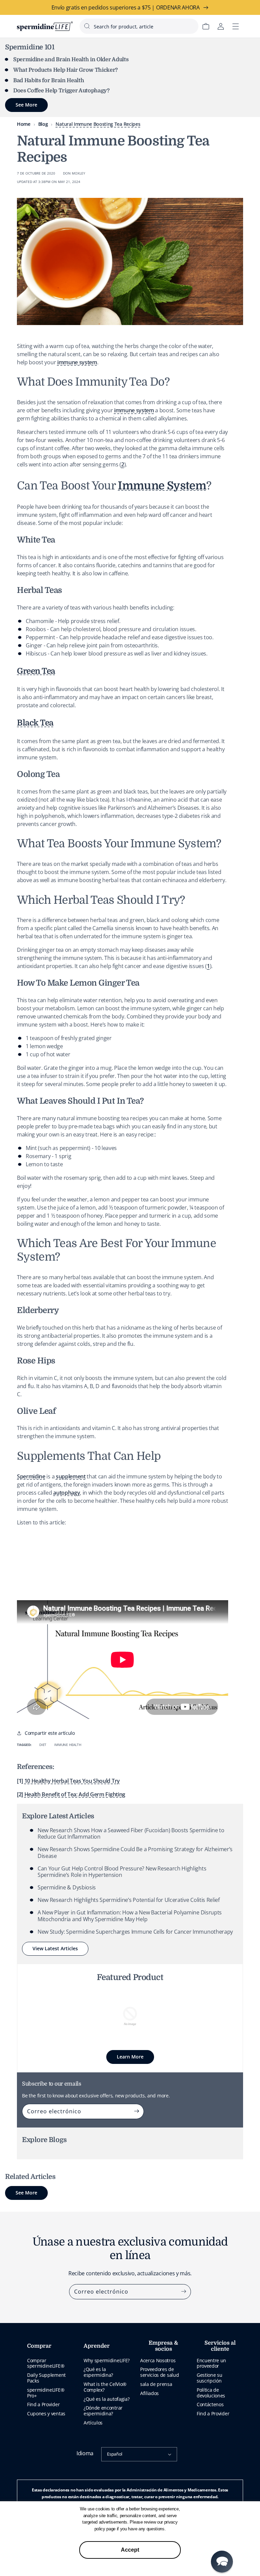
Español (115, 2454)
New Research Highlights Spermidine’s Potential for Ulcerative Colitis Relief (129, 1900)
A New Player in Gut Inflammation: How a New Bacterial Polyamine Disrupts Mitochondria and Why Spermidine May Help (130, 1916)
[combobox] (139, 26)
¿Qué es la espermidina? (98, 2372)
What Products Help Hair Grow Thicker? (66, 70)
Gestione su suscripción (209, 2378)
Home (24, 124)
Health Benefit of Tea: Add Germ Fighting (75, 1794)
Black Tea (35, 723)
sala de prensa (156, 2384)
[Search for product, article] (87, 26)
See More (26, 2193)
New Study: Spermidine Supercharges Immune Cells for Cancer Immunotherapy (135, 1932)
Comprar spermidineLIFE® (46, 2363)
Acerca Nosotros (158, 2360)
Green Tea (36, 671)
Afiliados (149, 2393)
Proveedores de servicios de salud (159, 2372)
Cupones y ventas (46, 2413)
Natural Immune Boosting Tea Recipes (98, 124)
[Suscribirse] (136, 2111)
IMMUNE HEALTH (68, 1745)
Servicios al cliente (220, 2346)
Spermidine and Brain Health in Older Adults (71, 60)
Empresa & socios (163, 2346)
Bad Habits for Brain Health (49, 80)
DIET (43, 1745)
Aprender (97, 2346)
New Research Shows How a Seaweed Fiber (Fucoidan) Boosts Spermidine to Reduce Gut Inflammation (131, 1833)
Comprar (39, 2346)
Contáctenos (210, 2404)
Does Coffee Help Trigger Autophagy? (61, 91)
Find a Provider (43, 2404)
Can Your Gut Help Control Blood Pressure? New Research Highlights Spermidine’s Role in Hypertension (122, 1872)
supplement (71, 1476)
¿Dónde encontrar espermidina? (103, 2411)
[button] (222, 2562)
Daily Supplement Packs (46, 2378)
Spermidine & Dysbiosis (67, 1887)
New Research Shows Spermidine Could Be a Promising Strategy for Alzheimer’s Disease (135, 1852)
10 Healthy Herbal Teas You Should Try (72, 1781)
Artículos (93, 2423)
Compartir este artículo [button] (50, 1733)
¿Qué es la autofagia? (106, 2399)
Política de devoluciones (211, 2393)
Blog (43, 124)
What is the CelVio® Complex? (105, 2387)
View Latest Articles (55, 1948)
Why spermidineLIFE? (107, 2360)
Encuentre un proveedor (211, 2363)
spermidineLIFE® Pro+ (46, 2393)
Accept (130, 2550)
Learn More (130, 2057)
